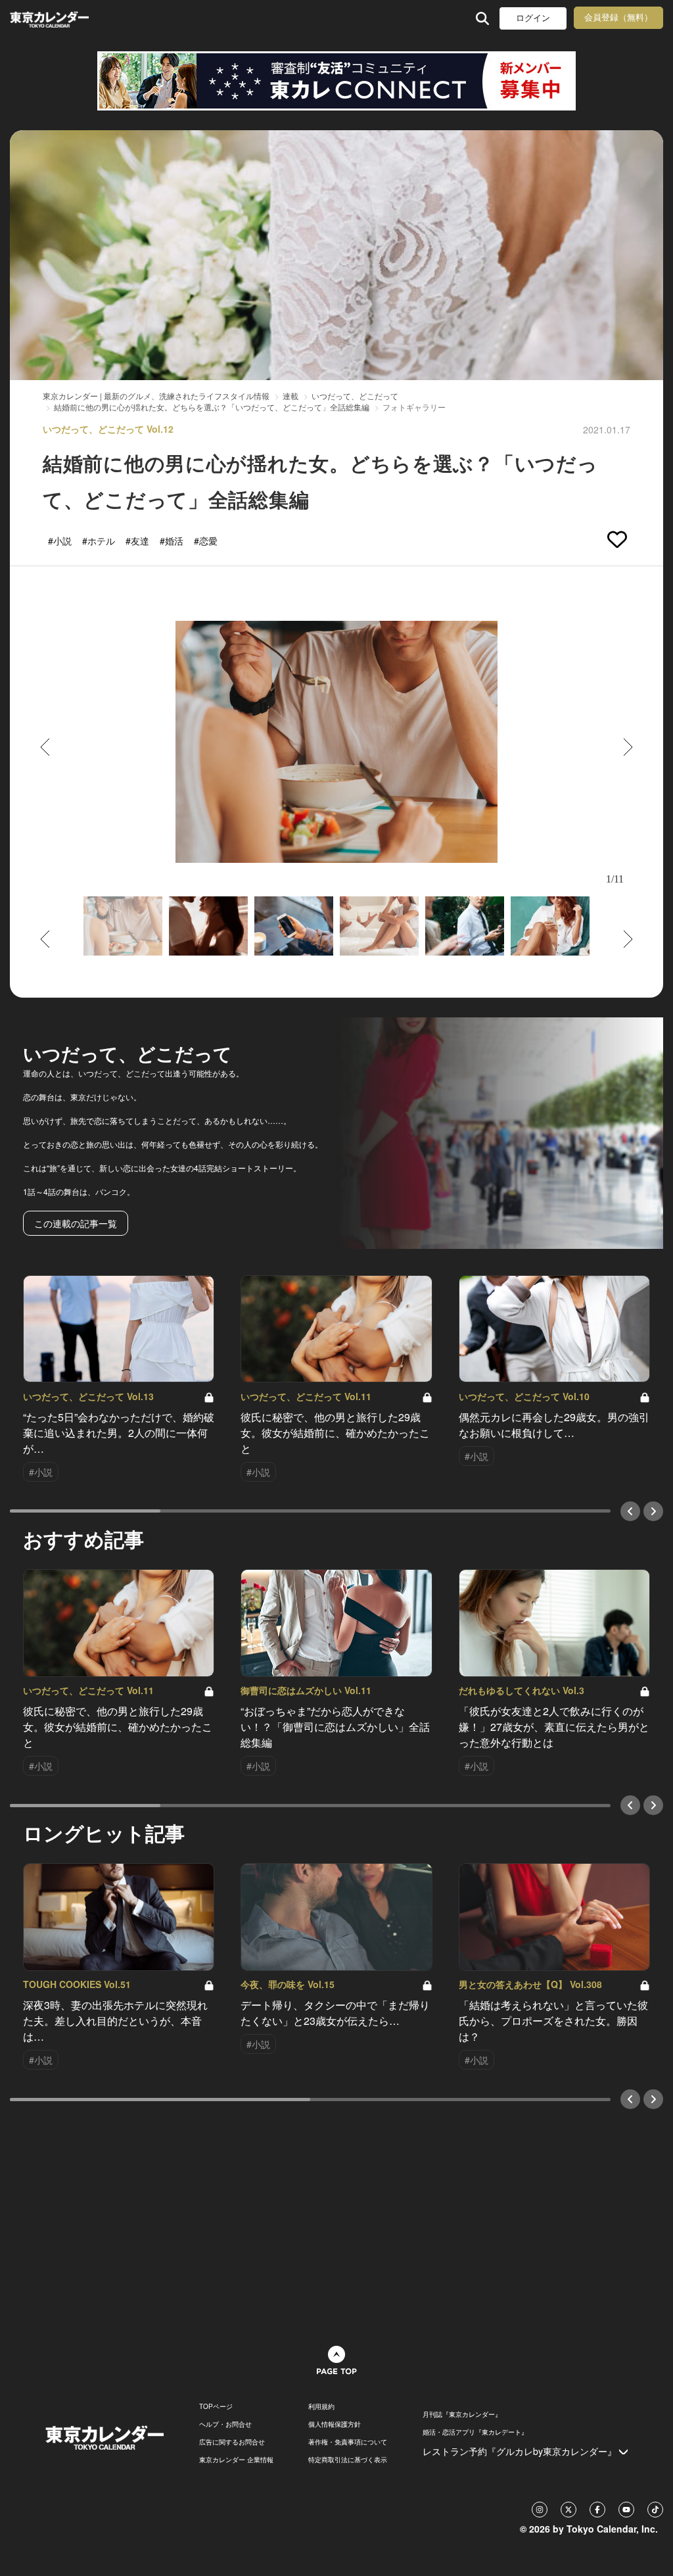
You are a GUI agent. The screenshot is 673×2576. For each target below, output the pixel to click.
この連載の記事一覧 (76, 1223)
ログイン (533, 18)
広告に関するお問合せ (232, 2442)
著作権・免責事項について (348, 2442)
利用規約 (321, 2406)
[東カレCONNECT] (336, 81)
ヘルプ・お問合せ (225, 2424)
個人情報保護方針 (335, 2424)
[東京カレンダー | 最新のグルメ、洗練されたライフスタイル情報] (68, 18)
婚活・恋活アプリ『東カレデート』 (475, 2432)
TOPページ (216, 2406)
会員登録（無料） (618, 17)
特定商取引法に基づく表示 (348, 2460)
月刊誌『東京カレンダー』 (462, 2414)
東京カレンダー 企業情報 (236, 2460)
